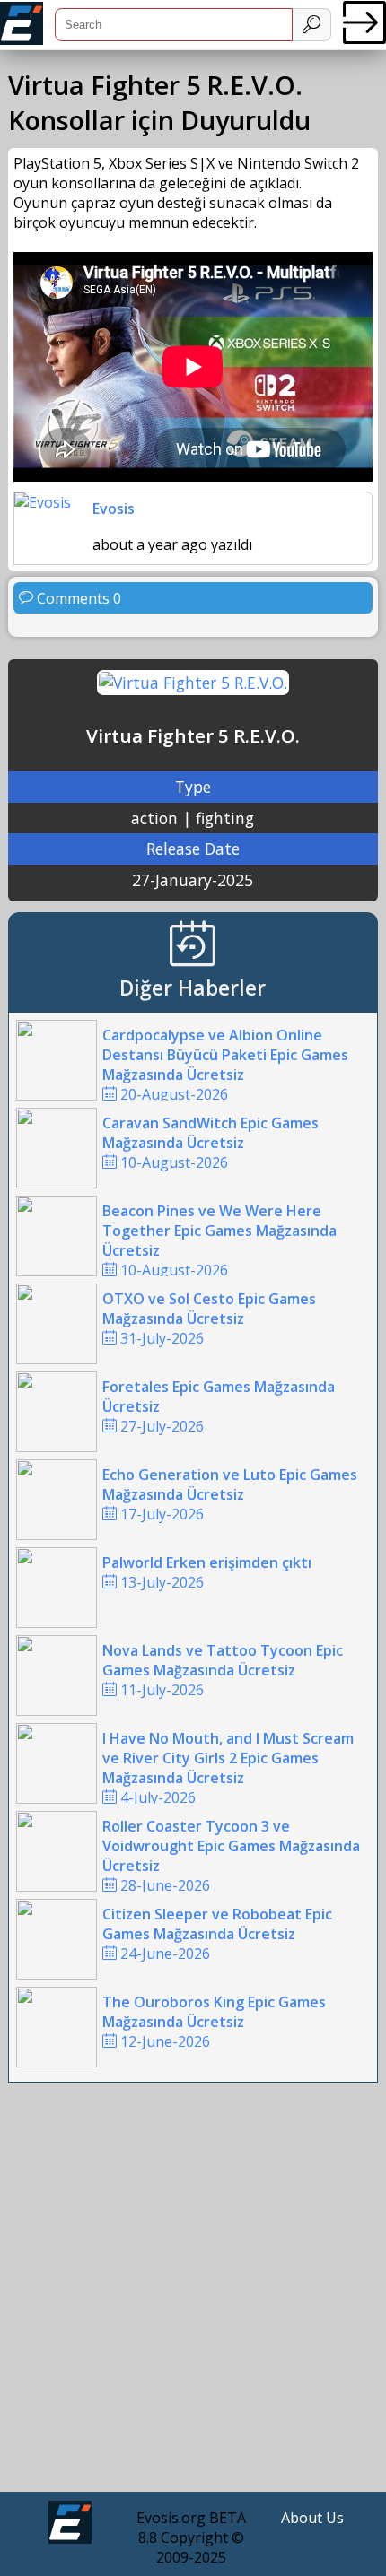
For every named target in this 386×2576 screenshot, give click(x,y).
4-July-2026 (228, 1768)
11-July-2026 (223, 1670)
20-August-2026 (225, 1065)
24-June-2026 (217, 1934)
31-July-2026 (209, 1318)
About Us (312, 2518)
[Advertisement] (193, 2292)
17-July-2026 (230, 1494)
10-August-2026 (211, 1143)
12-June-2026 (214, 2022)
